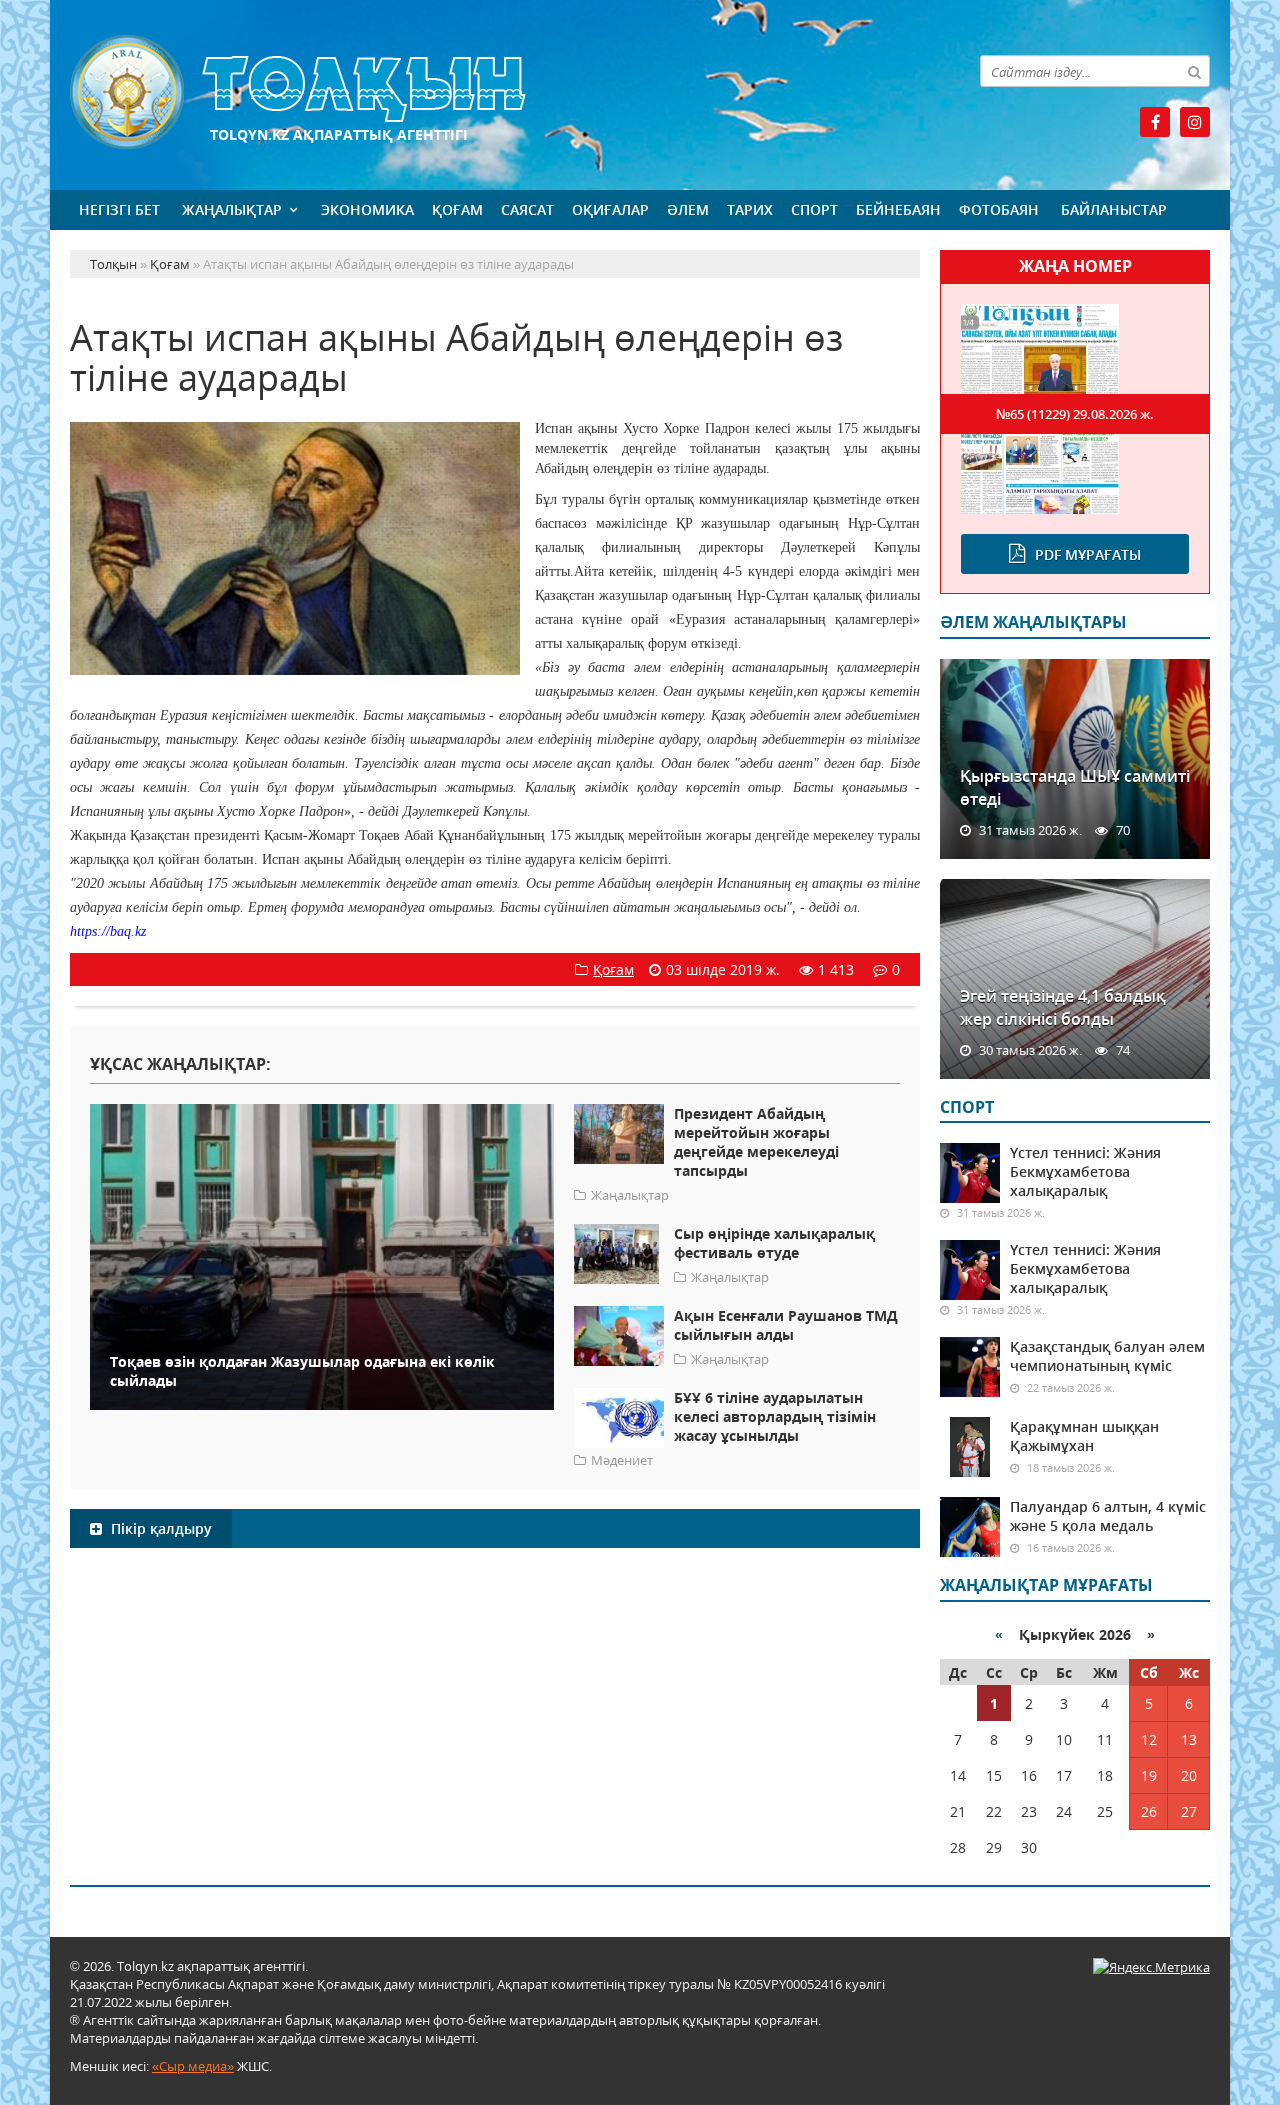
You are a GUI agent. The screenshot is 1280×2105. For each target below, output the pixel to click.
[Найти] (1194, 71)
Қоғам (457, 209)
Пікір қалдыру (159, 1528)
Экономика (367, 209)
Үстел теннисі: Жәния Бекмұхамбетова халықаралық (1085, 1171)
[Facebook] (1155, 122)
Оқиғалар (610, 209)
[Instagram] (1195, 122)
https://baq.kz (108, 931)
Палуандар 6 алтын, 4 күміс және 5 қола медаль (1108, 1516)
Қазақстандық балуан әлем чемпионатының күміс (1107, 1356)
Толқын (495, 92)
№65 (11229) (1075, 414)
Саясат (527, 209)
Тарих (750, 209)
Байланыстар (1114, 209)
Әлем (688, 209)
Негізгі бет (119, 209)
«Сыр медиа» (193, 2066)
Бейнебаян (898, 209)
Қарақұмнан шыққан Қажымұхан (1084, 1436)
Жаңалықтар (232, 209)
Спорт (814, 209)
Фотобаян (999, 209)
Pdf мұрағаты (1088, 554)
